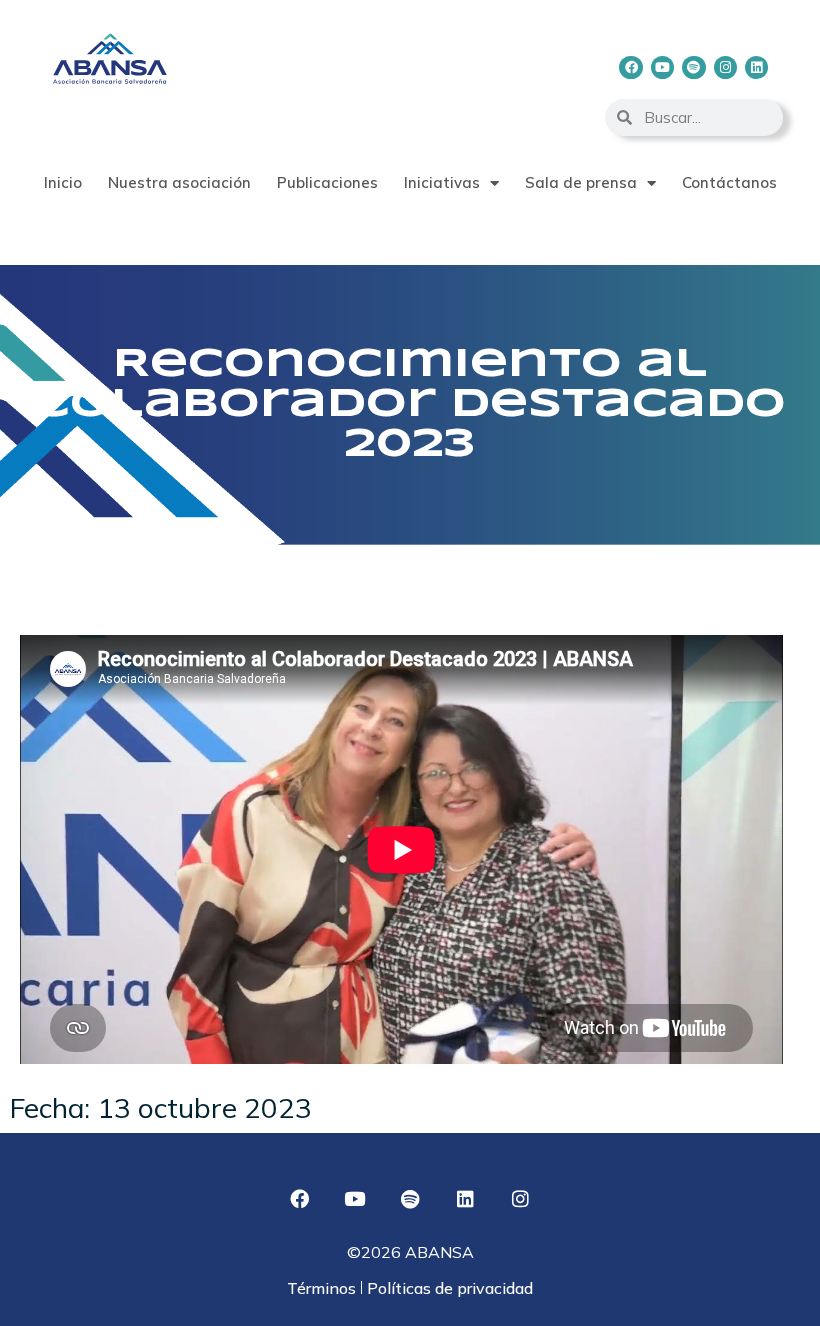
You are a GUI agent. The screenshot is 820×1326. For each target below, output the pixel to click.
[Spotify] (693, 67)
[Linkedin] (756, 67)
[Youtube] (662, 67)
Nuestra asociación (179, 182)
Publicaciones (327, 182)
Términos (323, 1288)
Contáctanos (729, 182)
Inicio (63, 182)
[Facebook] (630, 67)
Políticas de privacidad (448, 1288)
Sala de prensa (581, 182)
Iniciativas (442, 182)
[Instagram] (725, 67)
